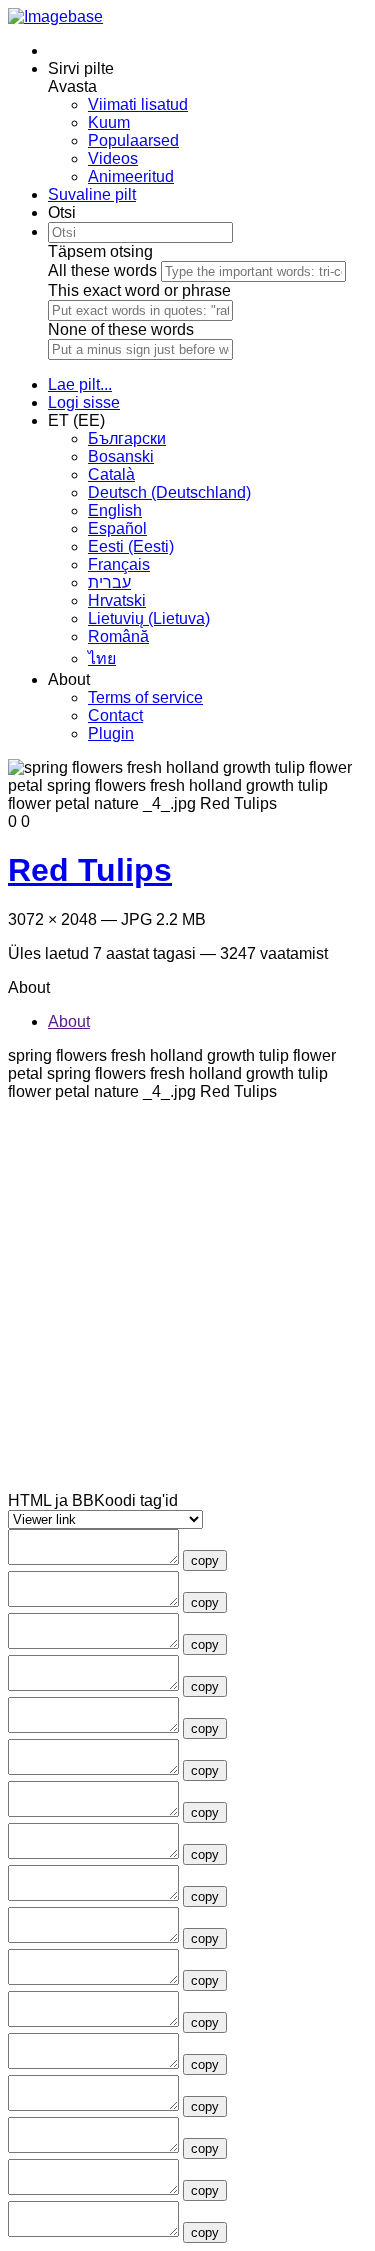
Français (119, 564)
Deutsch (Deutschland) (169, 492)
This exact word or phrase (139, 290)
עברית (109, 582)
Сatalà (111, 474)
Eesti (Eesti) (131, 546)
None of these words (121, 329)
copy (205, 1560)
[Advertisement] (187, 1304)
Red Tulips (90, 870)
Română (118, 636)
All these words (102, 270)
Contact (115, 715)
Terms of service (145, 697)
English (115, 510)
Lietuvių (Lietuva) (149, 618)
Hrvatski (117, 600)
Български (127, 438)
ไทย (102, 658)
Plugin (111, 733)
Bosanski (121, 456)
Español (117, 528)
